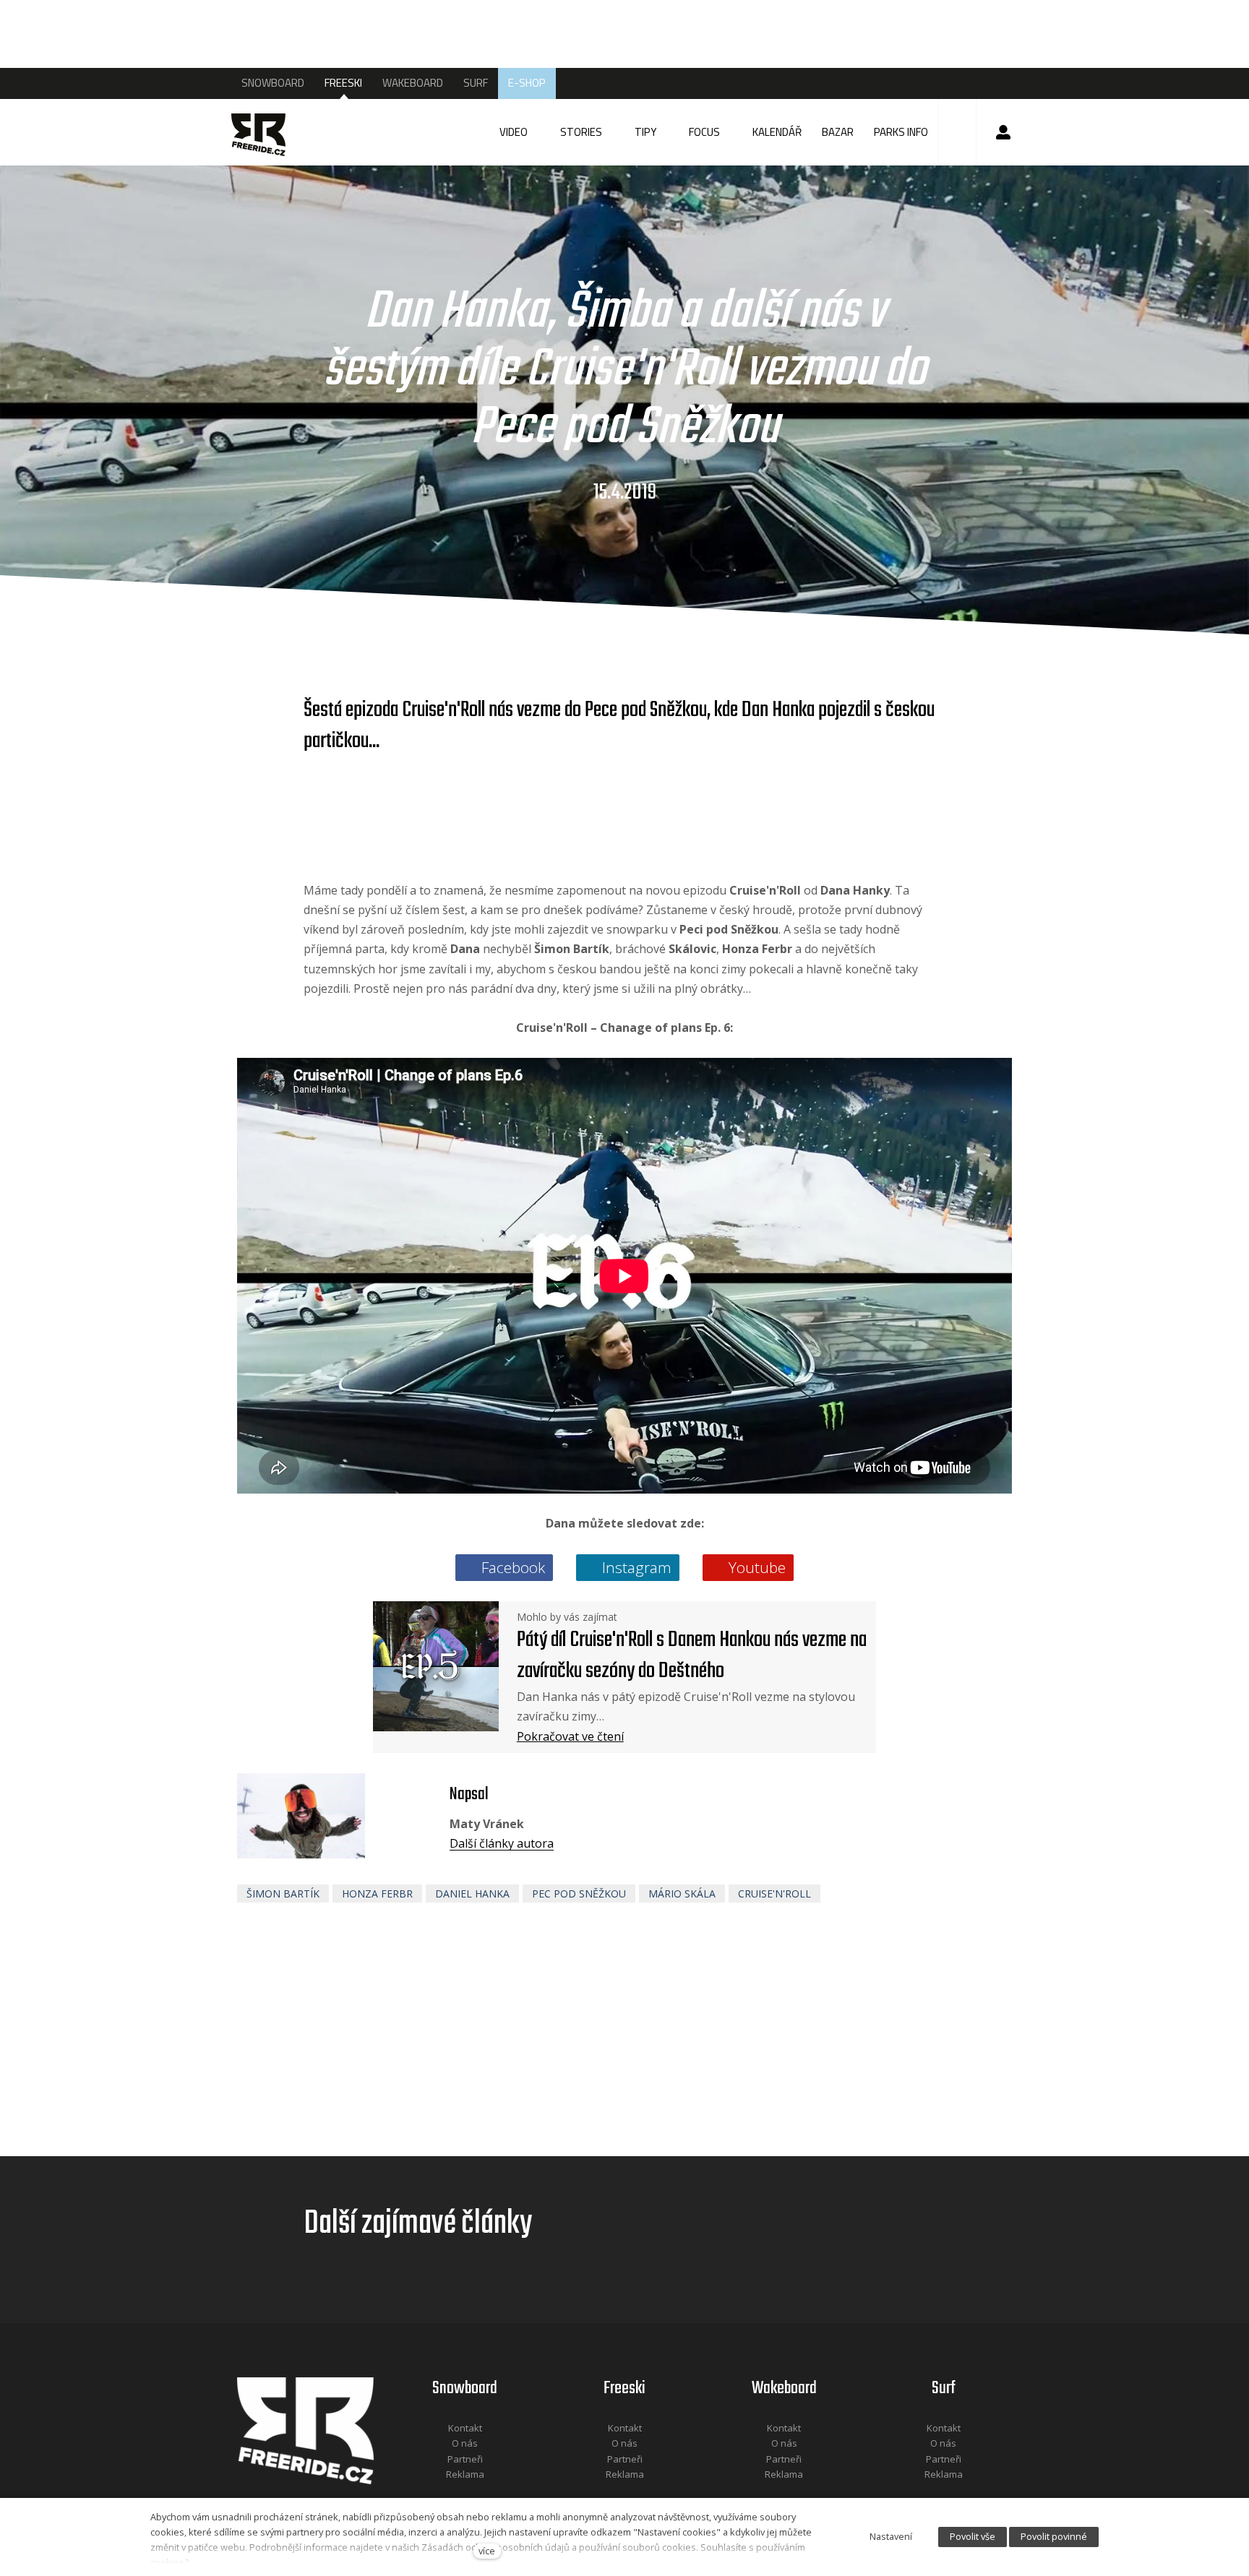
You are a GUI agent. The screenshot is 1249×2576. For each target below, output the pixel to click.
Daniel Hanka (472, 1894)
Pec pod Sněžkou (579, 1894)
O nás (465, 2443)
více (487, 2551)
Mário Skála (682, 1894)
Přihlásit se (1003, 132)
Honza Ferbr (377, 1894)
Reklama (465, 2474)
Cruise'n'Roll (774, 1894)
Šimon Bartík (283, 1894)
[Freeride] (272, 132)
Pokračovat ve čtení (570, 1736)
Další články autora (502, 1843)
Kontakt (465, 2428)
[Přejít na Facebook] (447, 2494)
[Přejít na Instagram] (484, 2494)
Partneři (465, 2459)
